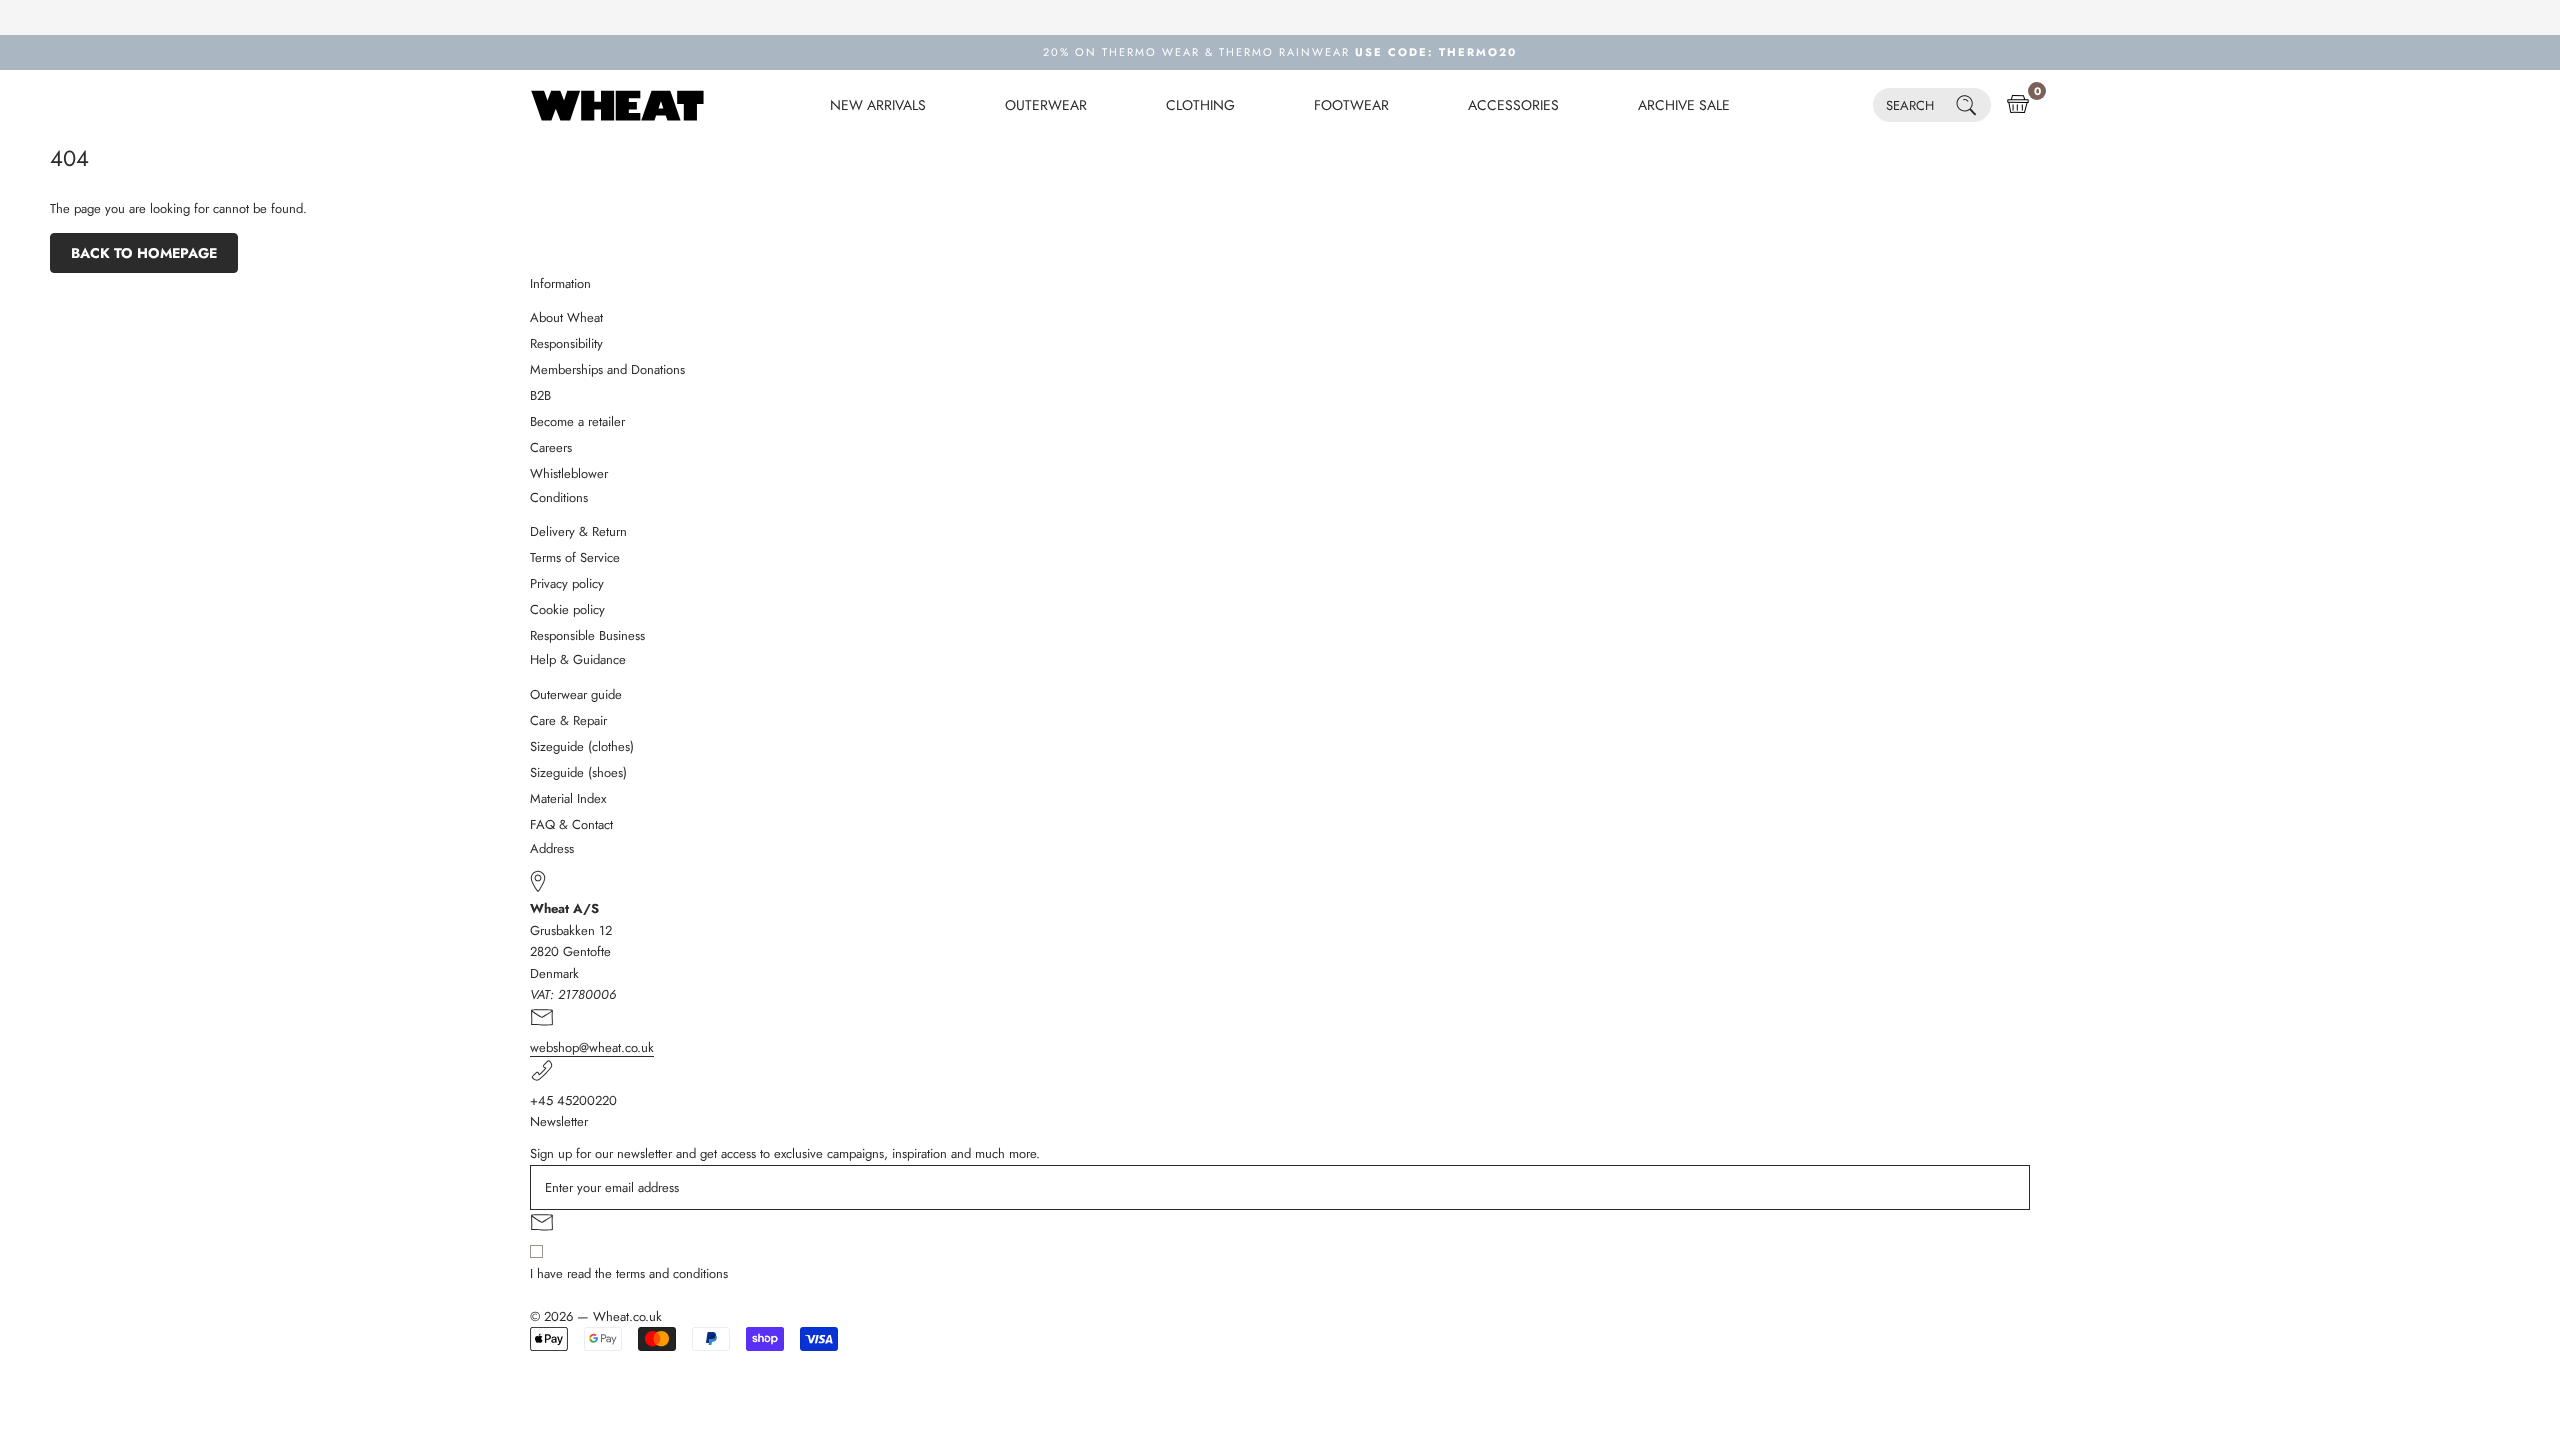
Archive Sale (1684, 105)
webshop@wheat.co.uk (592, 1047)
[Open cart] (2018, 105)
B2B (540, 395)
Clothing (1200, 105)
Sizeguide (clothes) (582, 746)
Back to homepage (144, 253)
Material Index (568, 798)
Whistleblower (569, 473)
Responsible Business (587, 635)
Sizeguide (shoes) (578, 772)
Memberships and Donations (607, 369)
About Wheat (566, 317)
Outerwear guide (576, 694)
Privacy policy (567, 583)
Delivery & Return (578, 531)
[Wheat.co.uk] (617, 105)
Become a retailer (577, 421)
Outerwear (1046, 105)
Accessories (1513, 105)
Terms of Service (575, 557)
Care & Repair (568, 720)
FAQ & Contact (571, 824)
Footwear (1351, 105)
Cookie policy (567, 609)
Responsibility (566, 343)
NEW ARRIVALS (878, 105)
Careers (551, 447)
